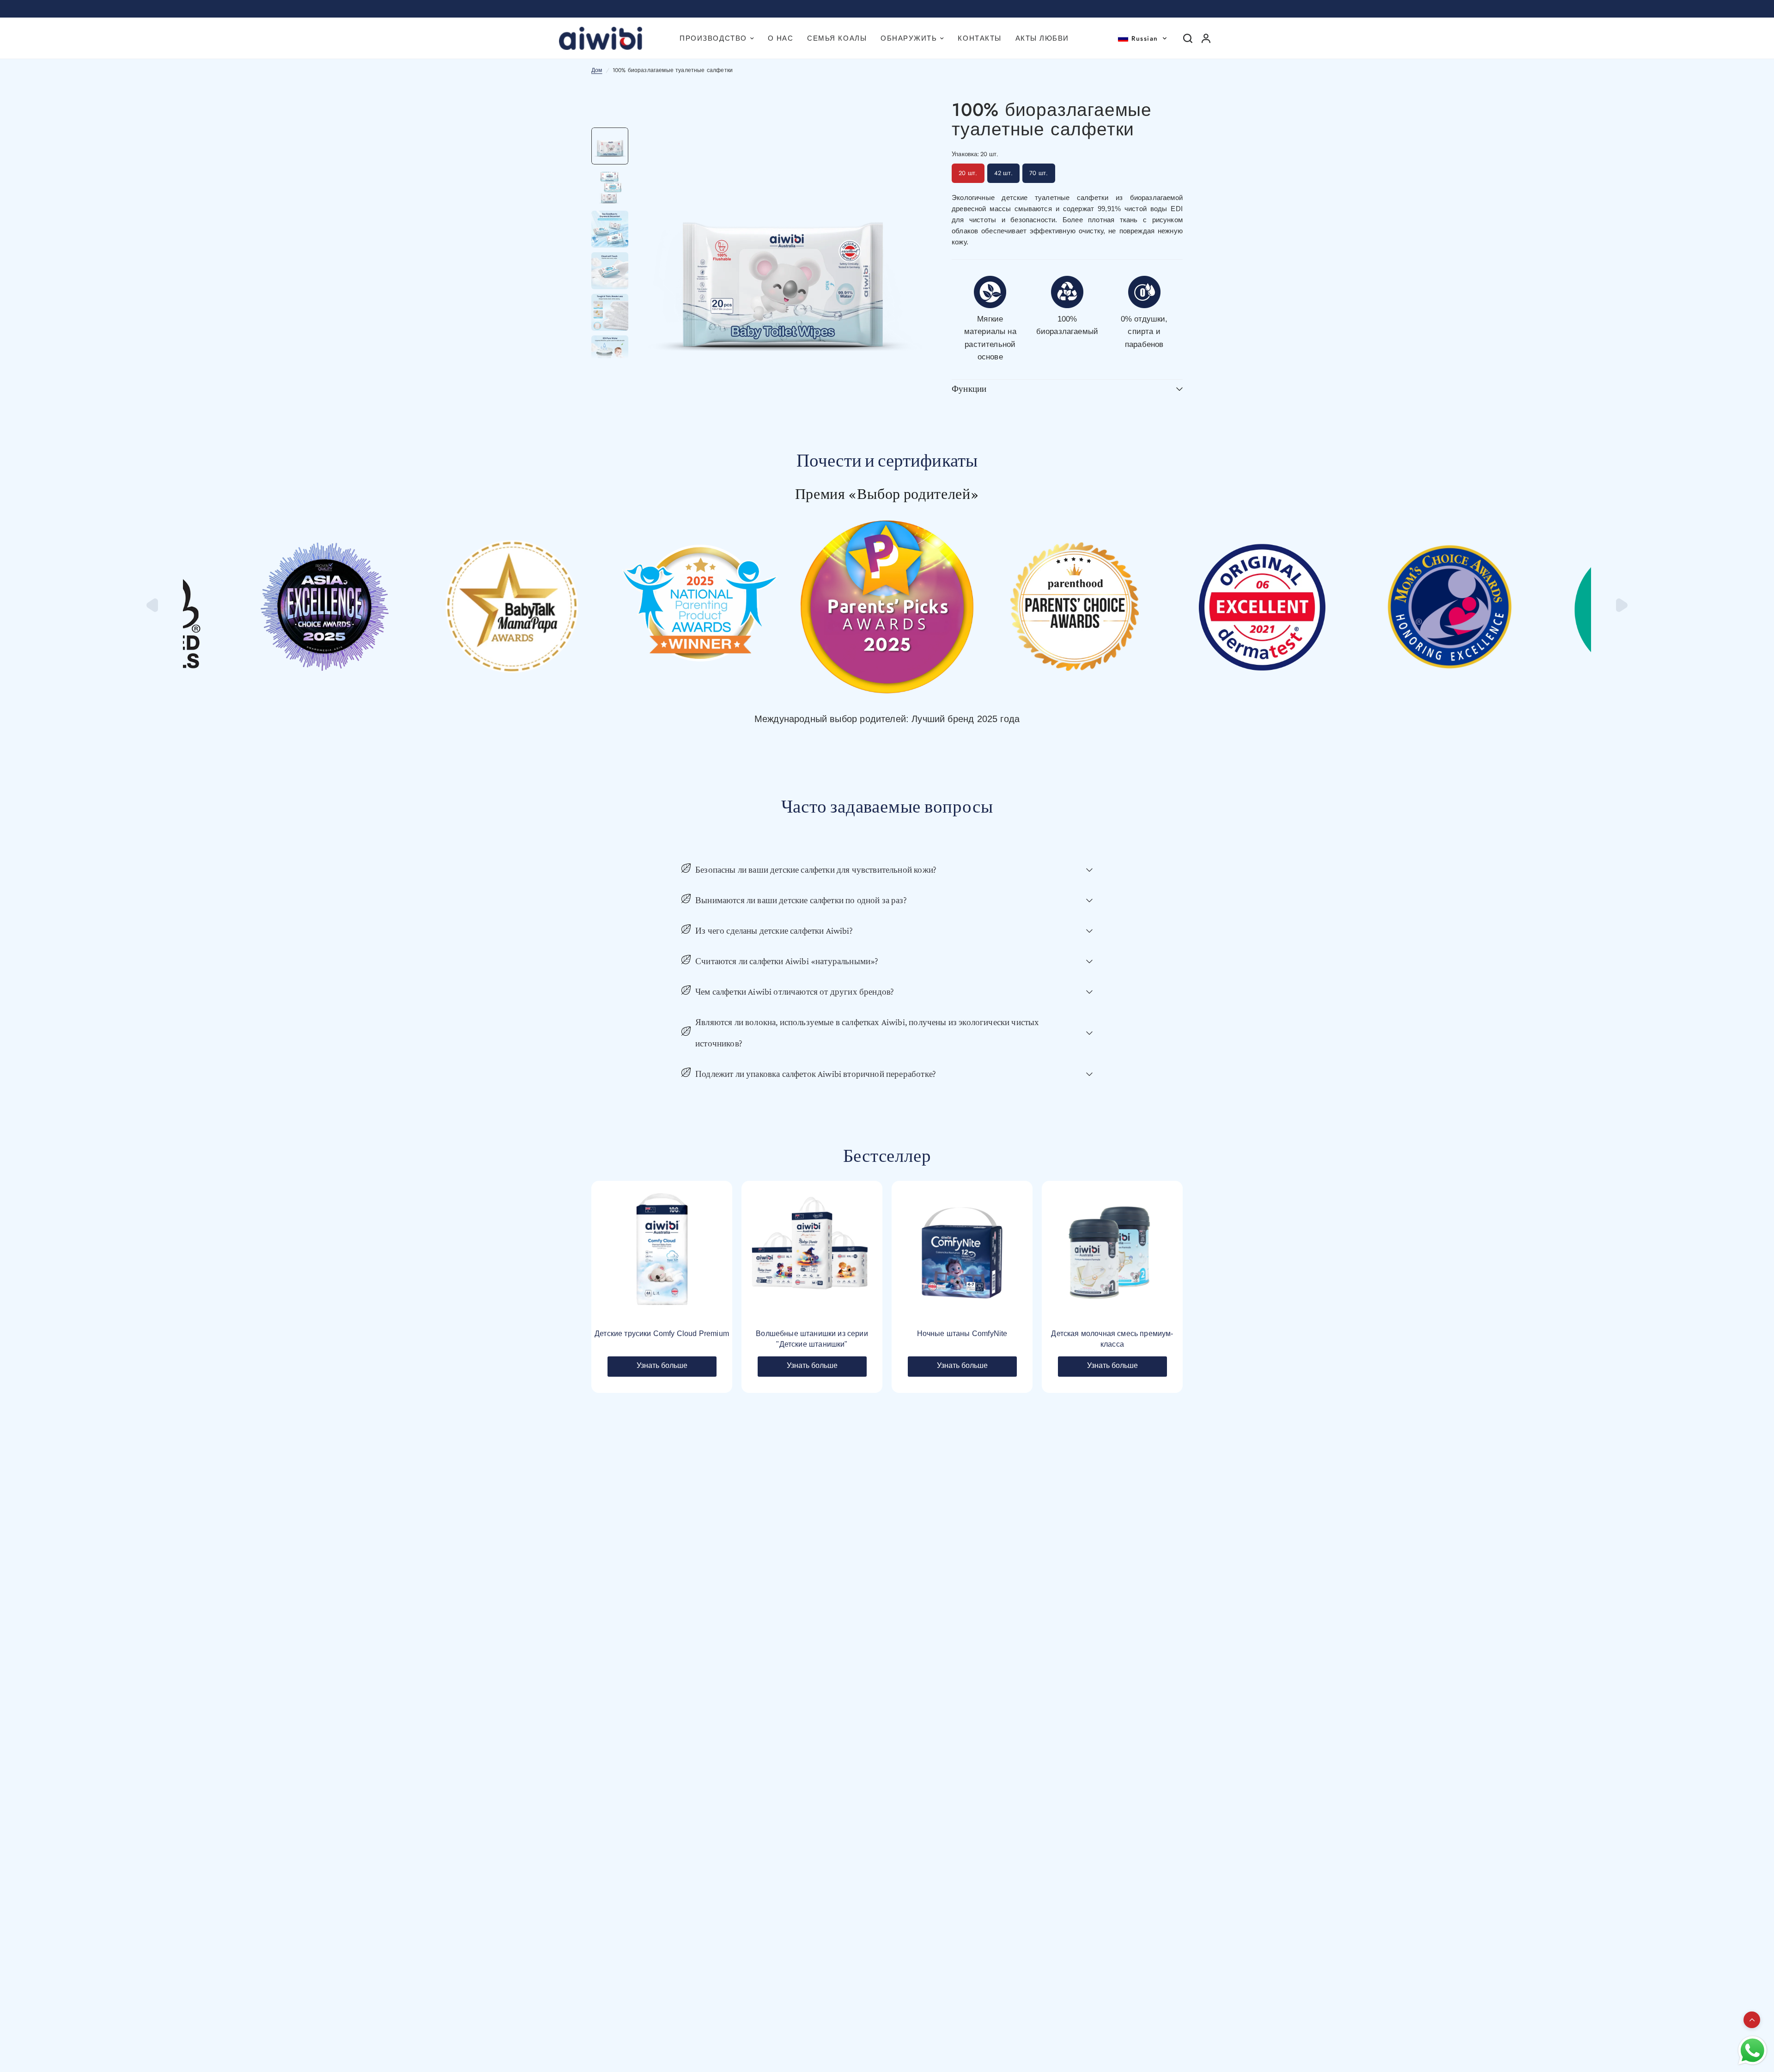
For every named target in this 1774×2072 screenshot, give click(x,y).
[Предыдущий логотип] (153, 610)
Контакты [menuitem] (979, 38)
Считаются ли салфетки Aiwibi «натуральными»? (787, 961)
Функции (969, 389)
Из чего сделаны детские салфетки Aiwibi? (774, 931)
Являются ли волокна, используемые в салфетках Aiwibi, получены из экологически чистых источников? (867, 1033)
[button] (1142, 38)
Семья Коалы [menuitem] (837, 38)
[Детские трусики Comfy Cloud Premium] (662, 1251)
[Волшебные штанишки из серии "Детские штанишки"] (812, 1251)
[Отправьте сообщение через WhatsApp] (1753, 2051)
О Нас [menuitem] (781, 38)
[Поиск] (1188, 38)
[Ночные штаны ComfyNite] (962, 1251)
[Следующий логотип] (1621, 610)
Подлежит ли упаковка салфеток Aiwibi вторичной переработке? (816, 1074)
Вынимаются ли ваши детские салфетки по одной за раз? (801, 900)
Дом (597, 70)
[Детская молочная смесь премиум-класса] (1112, 1251)
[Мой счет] (1206, 38)
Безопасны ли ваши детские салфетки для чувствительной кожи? (816, 870)
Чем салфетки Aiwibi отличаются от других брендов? (795, 992)
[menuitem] (717, 38)
